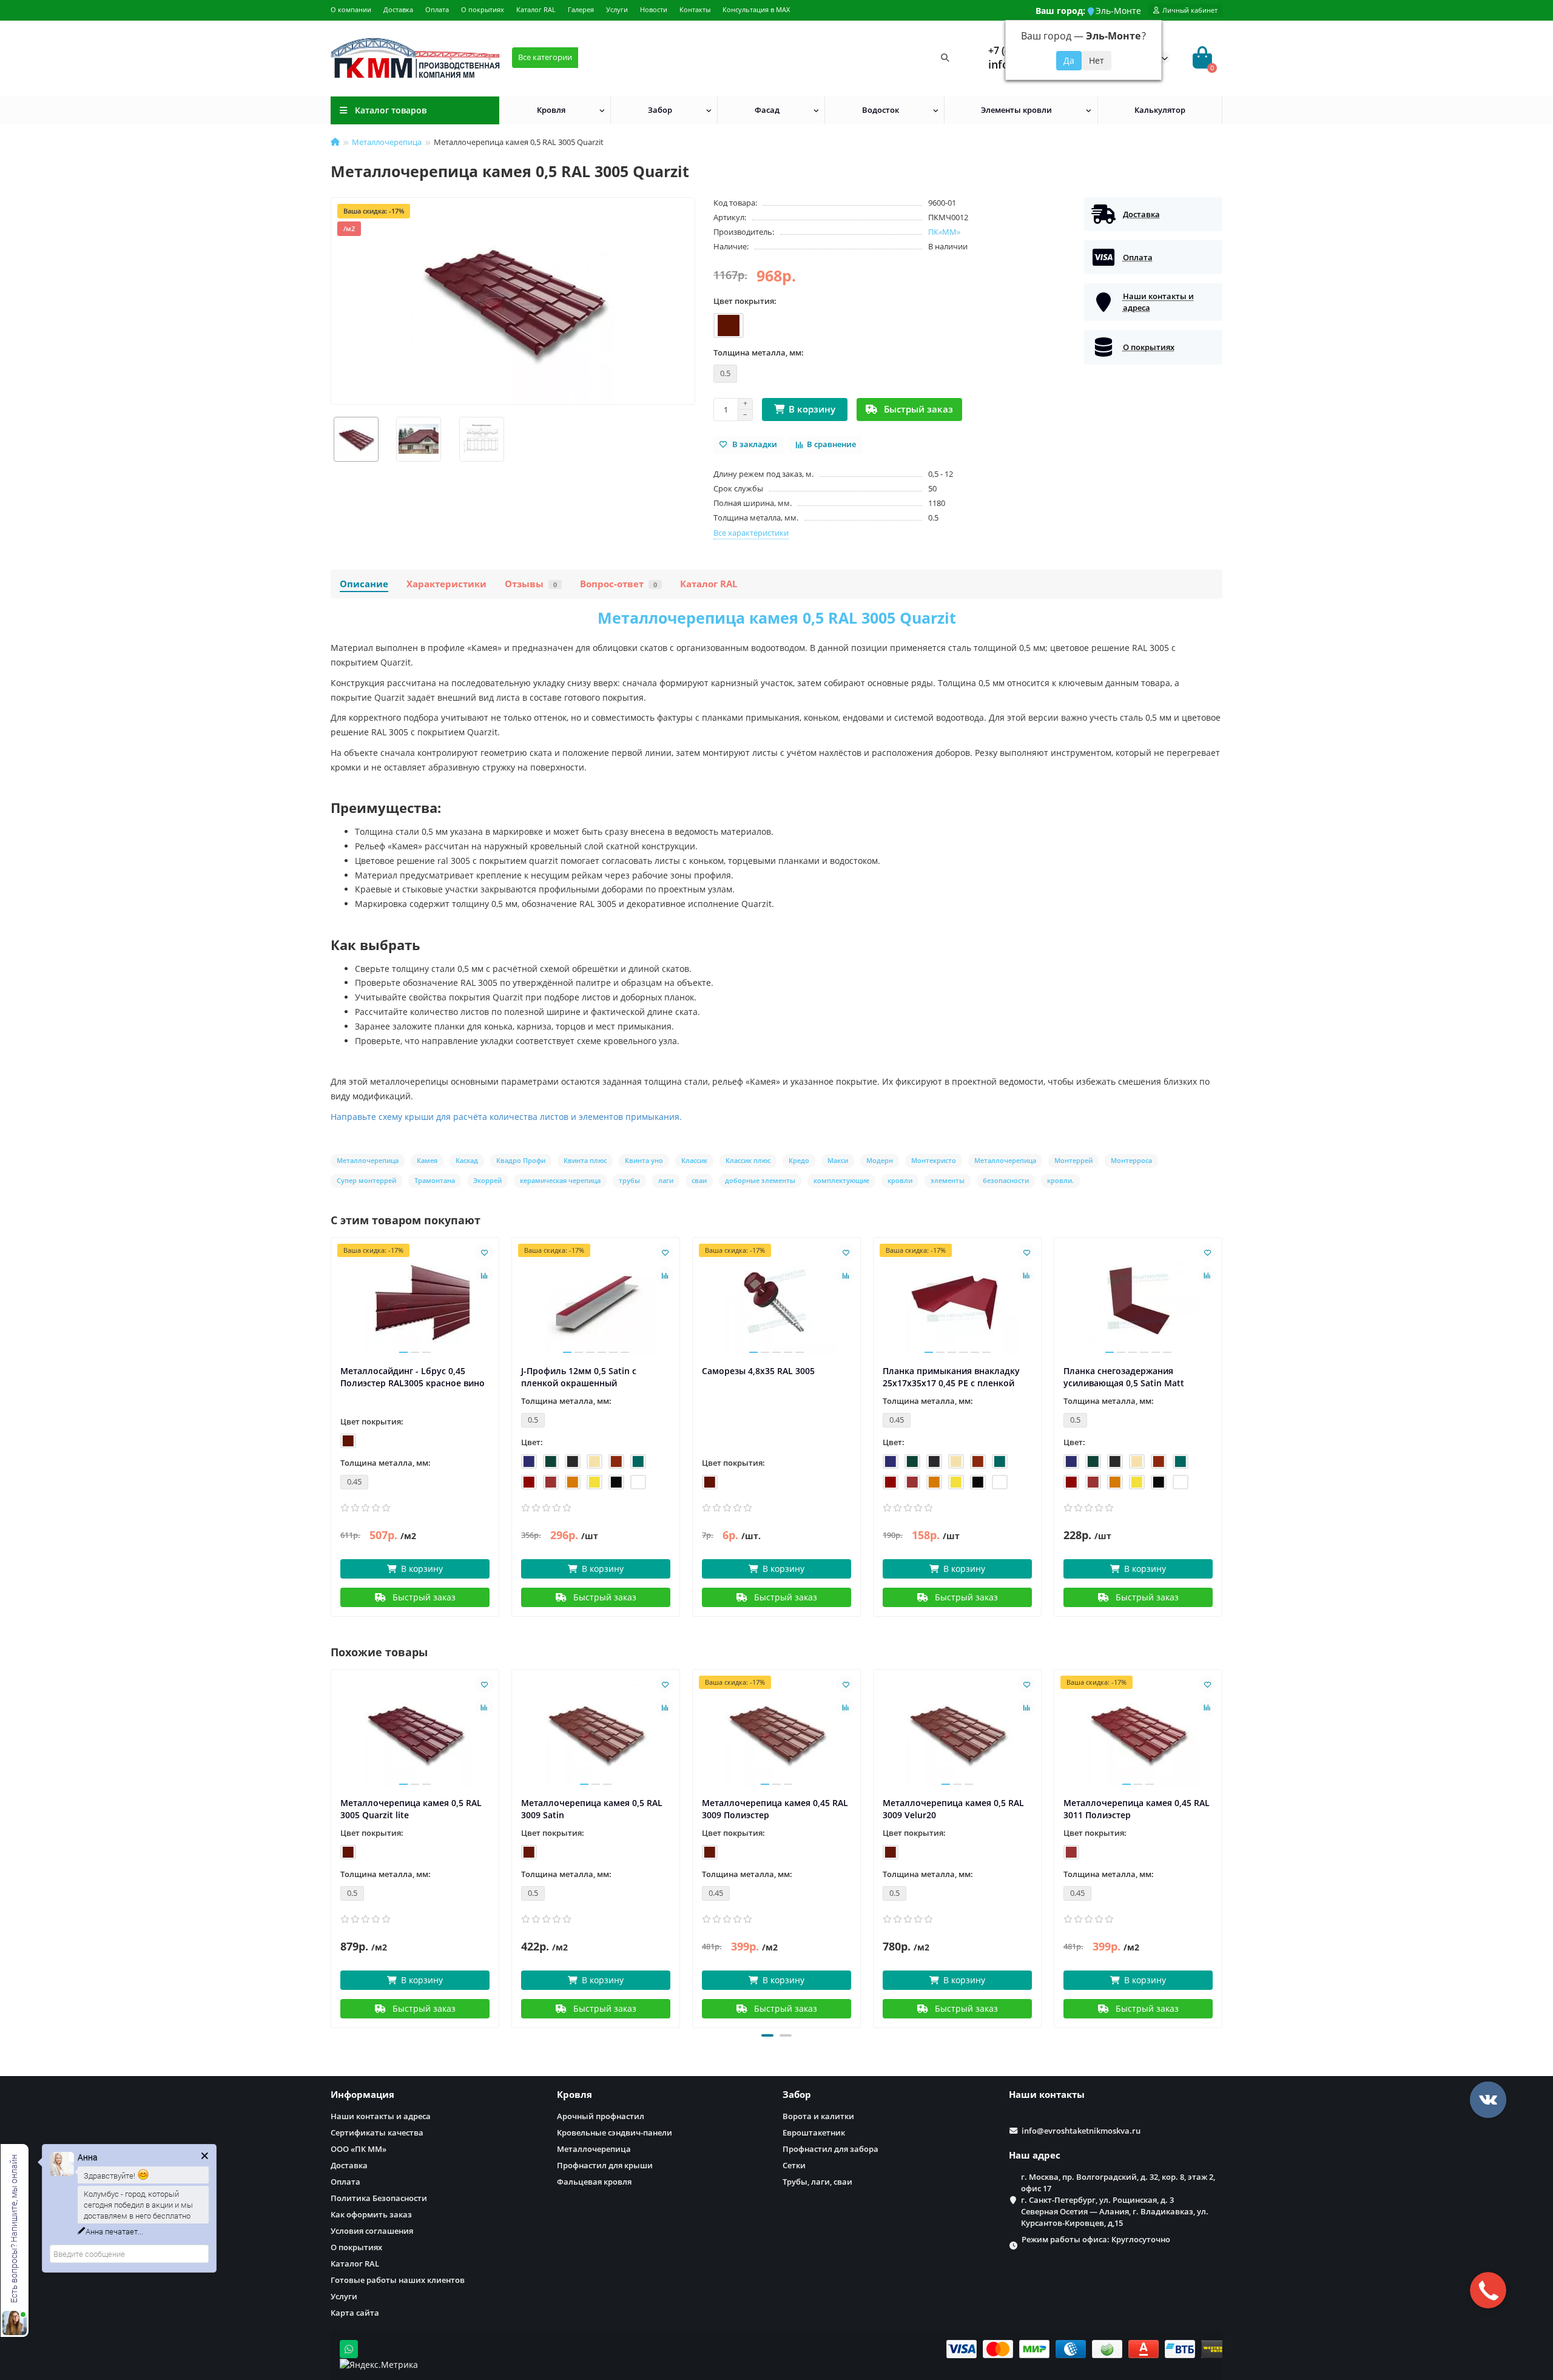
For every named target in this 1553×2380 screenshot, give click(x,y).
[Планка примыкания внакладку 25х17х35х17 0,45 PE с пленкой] (957, 1301)
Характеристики (446, 584)
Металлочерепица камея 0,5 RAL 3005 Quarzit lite (411, 1809)
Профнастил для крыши (605, 2165)
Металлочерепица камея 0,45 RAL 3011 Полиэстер (1137, 1809)
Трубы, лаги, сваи (817, 2182)
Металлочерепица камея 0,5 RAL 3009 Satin (592, 1809)
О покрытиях (483, 9)
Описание (364, 584)
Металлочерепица (387, 142)
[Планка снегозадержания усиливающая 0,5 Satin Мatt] (1138, 1301)
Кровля (551, 110)
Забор (660, 110)
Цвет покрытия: (745, 301)
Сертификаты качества (377, 2132)
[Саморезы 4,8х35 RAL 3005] (776, 1301)
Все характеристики (751, 533)
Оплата (437, 9)
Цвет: (532, 1442)
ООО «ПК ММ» (359, 2149)
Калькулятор (1160, 110)
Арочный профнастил (601, 2116)
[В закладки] (484, 1252)
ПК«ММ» (944, 232)
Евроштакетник (814, 2132)
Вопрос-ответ (618, 584)
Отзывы (531, 584)
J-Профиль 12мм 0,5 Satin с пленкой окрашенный (579, 1377)
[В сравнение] (484, 1275)
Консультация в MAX (756, 9)
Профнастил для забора (830, 2149)
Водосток (881, 110)
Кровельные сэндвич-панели (615, 2132)
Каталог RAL (536, 9)
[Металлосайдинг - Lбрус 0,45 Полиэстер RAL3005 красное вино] (415, 1301)
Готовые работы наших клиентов (398, 2280)
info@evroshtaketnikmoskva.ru (1081, 2131)
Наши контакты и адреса (381, 2116)
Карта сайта (355, 2313)
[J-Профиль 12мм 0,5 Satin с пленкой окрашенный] (596, 1301)
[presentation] (332, 1847)
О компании (351, 9)
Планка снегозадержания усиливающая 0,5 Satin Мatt (1124, 1377)
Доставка (398, 9)
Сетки (794, 2165)
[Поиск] (945, 58)
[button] (767, 2035)
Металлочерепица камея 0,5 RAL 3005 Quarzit (777, 618)
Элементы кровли (1016, 110)
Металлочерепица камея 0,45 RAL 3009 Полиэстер (775, 1809)
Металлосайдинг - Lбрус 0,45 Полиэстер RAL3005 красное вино (413, 1377)
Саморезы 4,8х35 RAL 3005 (758, 1371)
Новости (654, 9)
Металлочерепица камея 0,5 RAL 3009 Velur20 (953, 1809)
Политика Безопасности (379, 2198)
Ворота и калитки (818, 2116)
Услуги (617, 9)
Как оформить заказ (371, 2214)
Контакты (695, 9)
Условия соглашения (372, 2231)
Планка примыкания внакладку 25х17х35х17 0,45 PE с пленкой (951, 1377)
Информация (362, 2095)
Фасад (767, 110)
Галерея (581, 9)
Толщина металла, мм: (759, 352)
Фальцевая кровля (594, 2182)
